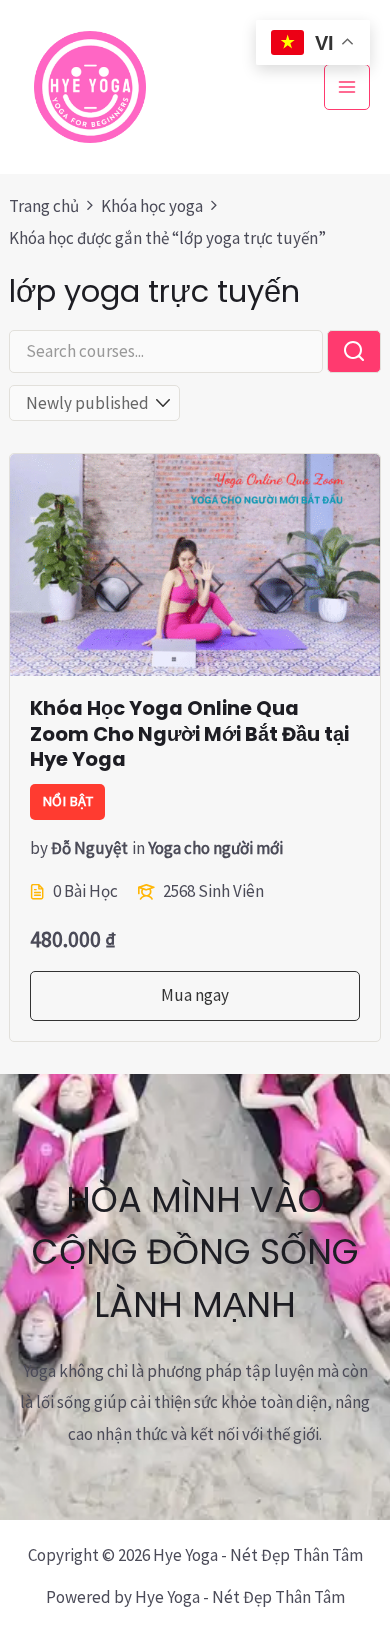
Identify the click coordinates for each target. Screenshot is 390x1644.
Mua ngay (195, 995)
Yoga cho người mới (215, 848)
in (138, 848)
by (39, 848)
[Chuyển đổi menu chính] (347, 87)
